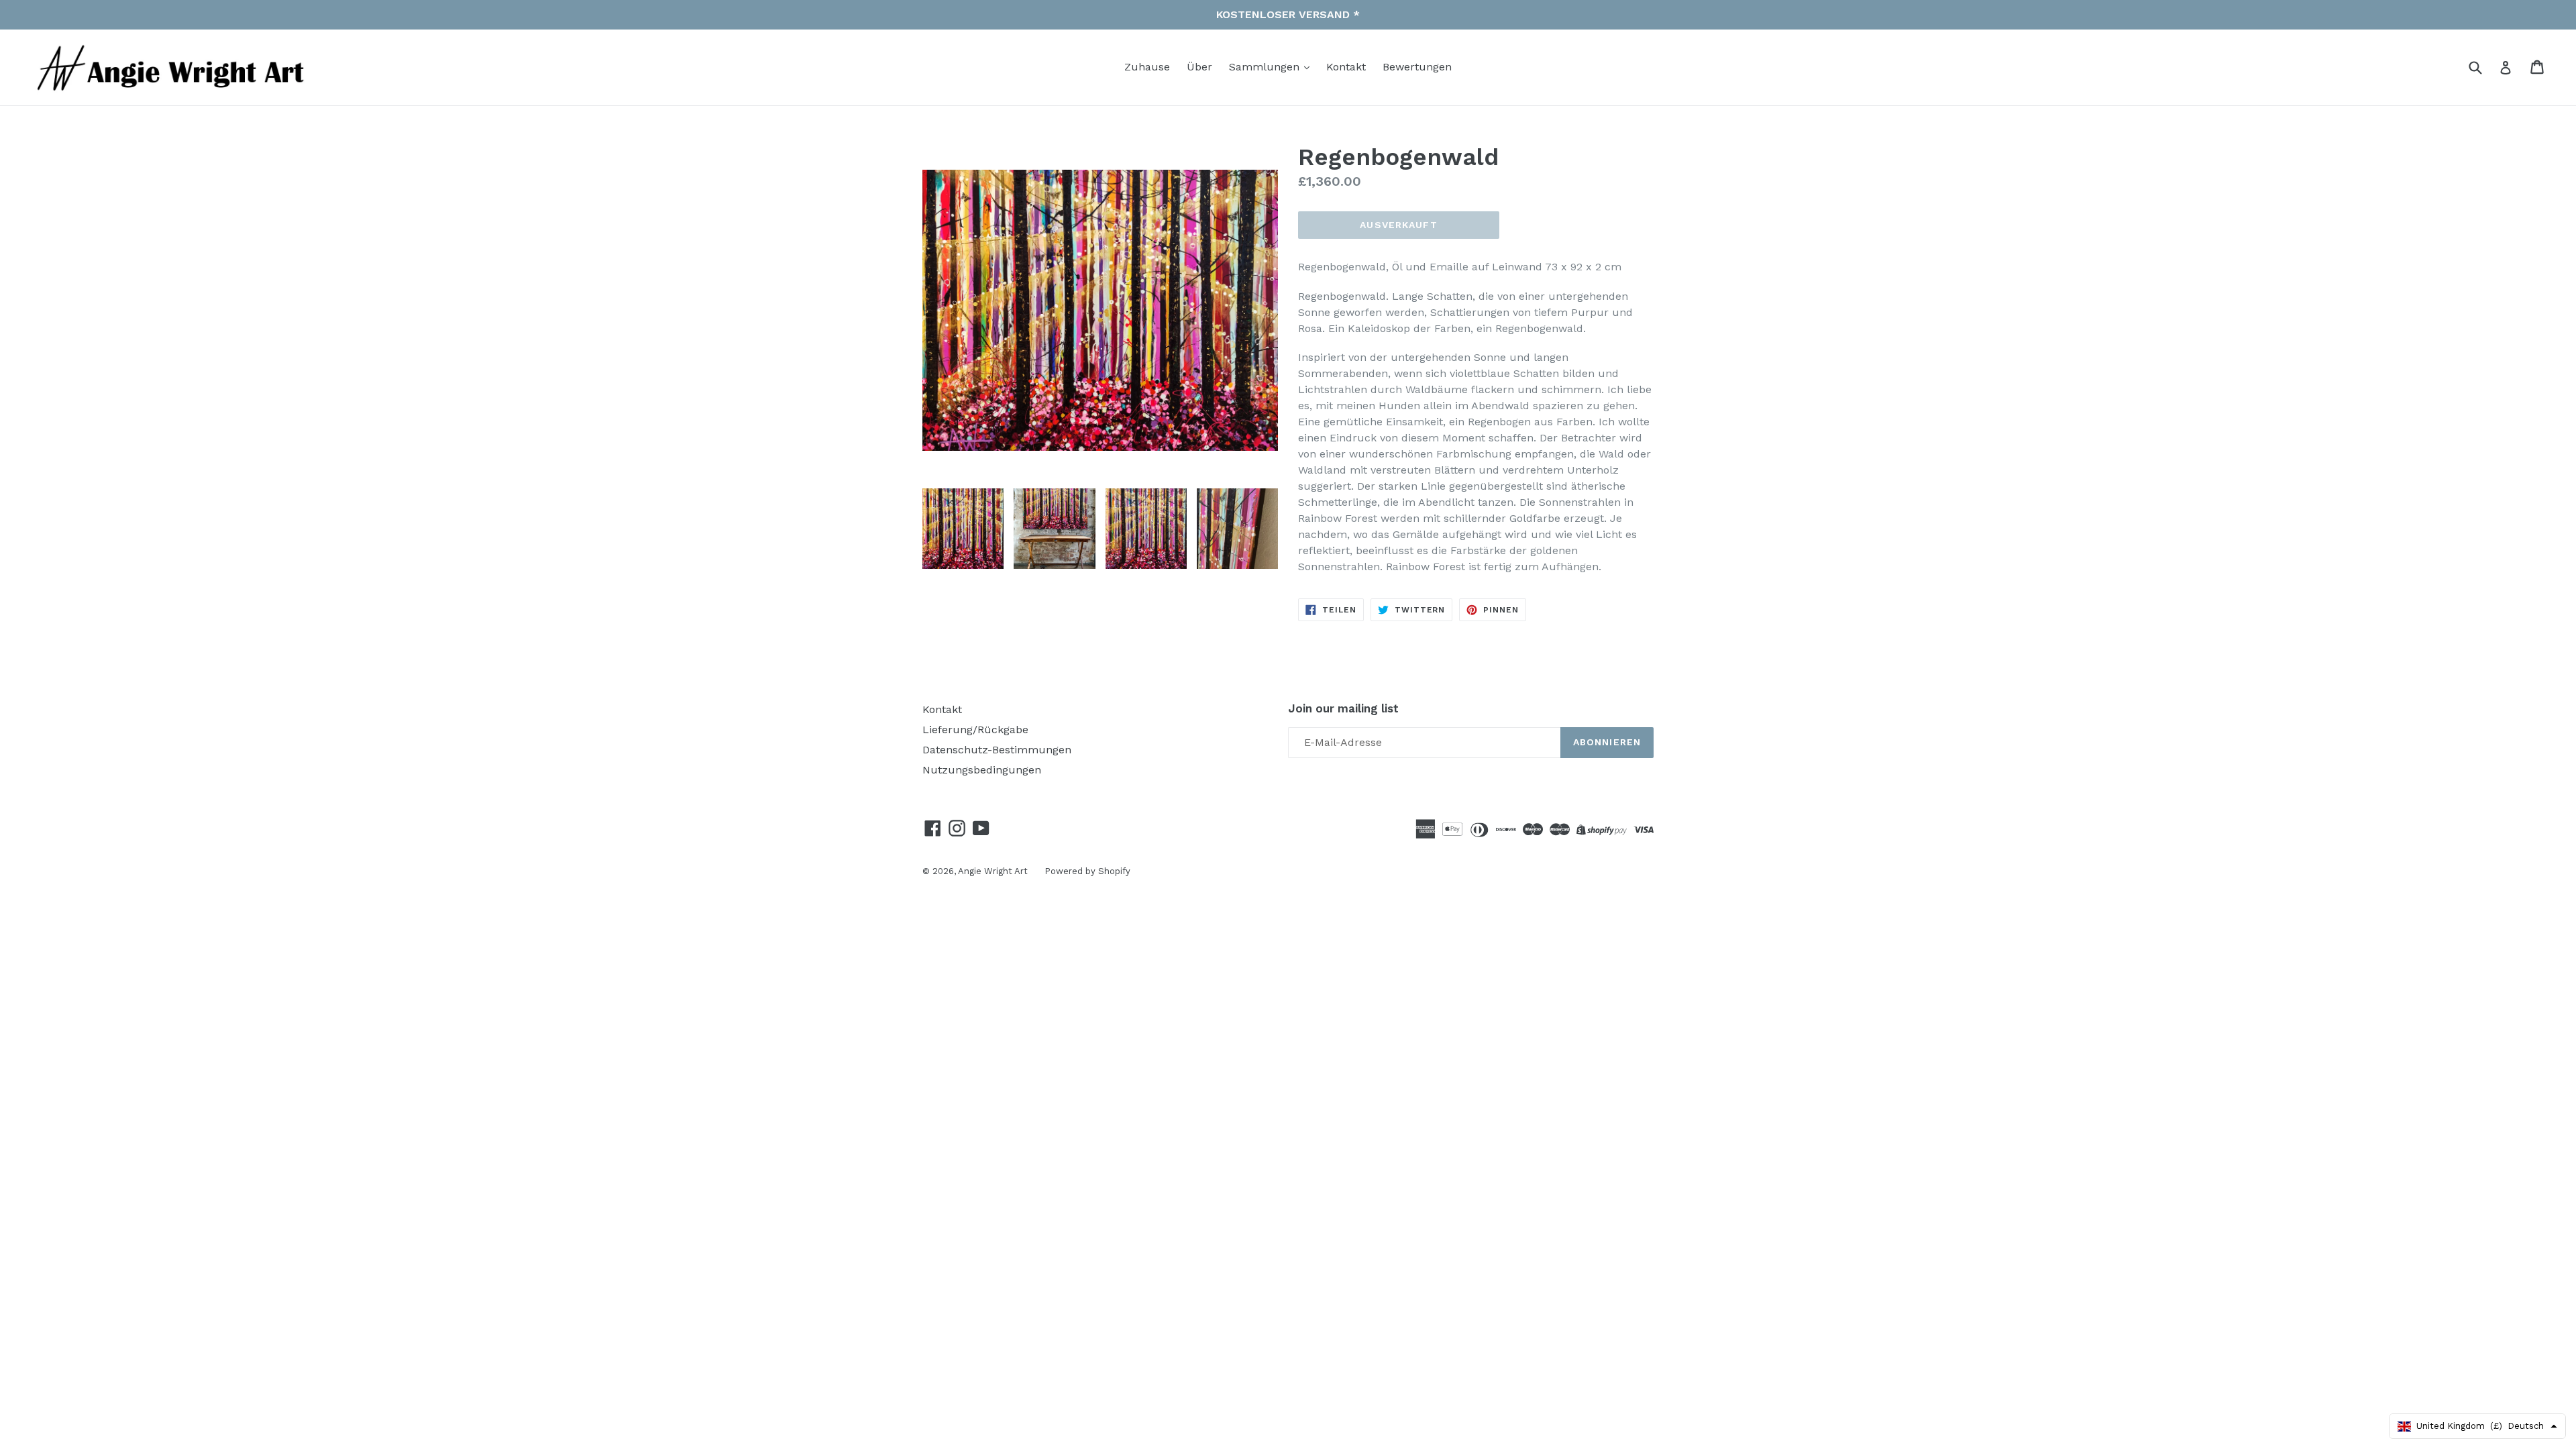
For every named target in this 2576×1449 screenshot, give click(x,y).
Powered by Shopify (1087, 871)
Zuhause (1147, 67)
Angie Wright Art (993, 871)
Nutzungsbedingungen (982, 770)
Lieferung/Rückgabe (975, 730)
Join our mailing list (1343, 708)
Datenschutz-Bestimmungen (997, 750)
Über (1199, 67)
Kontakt (1346, 67)
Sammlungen (1266, 67)
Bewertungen (1417, 67)
